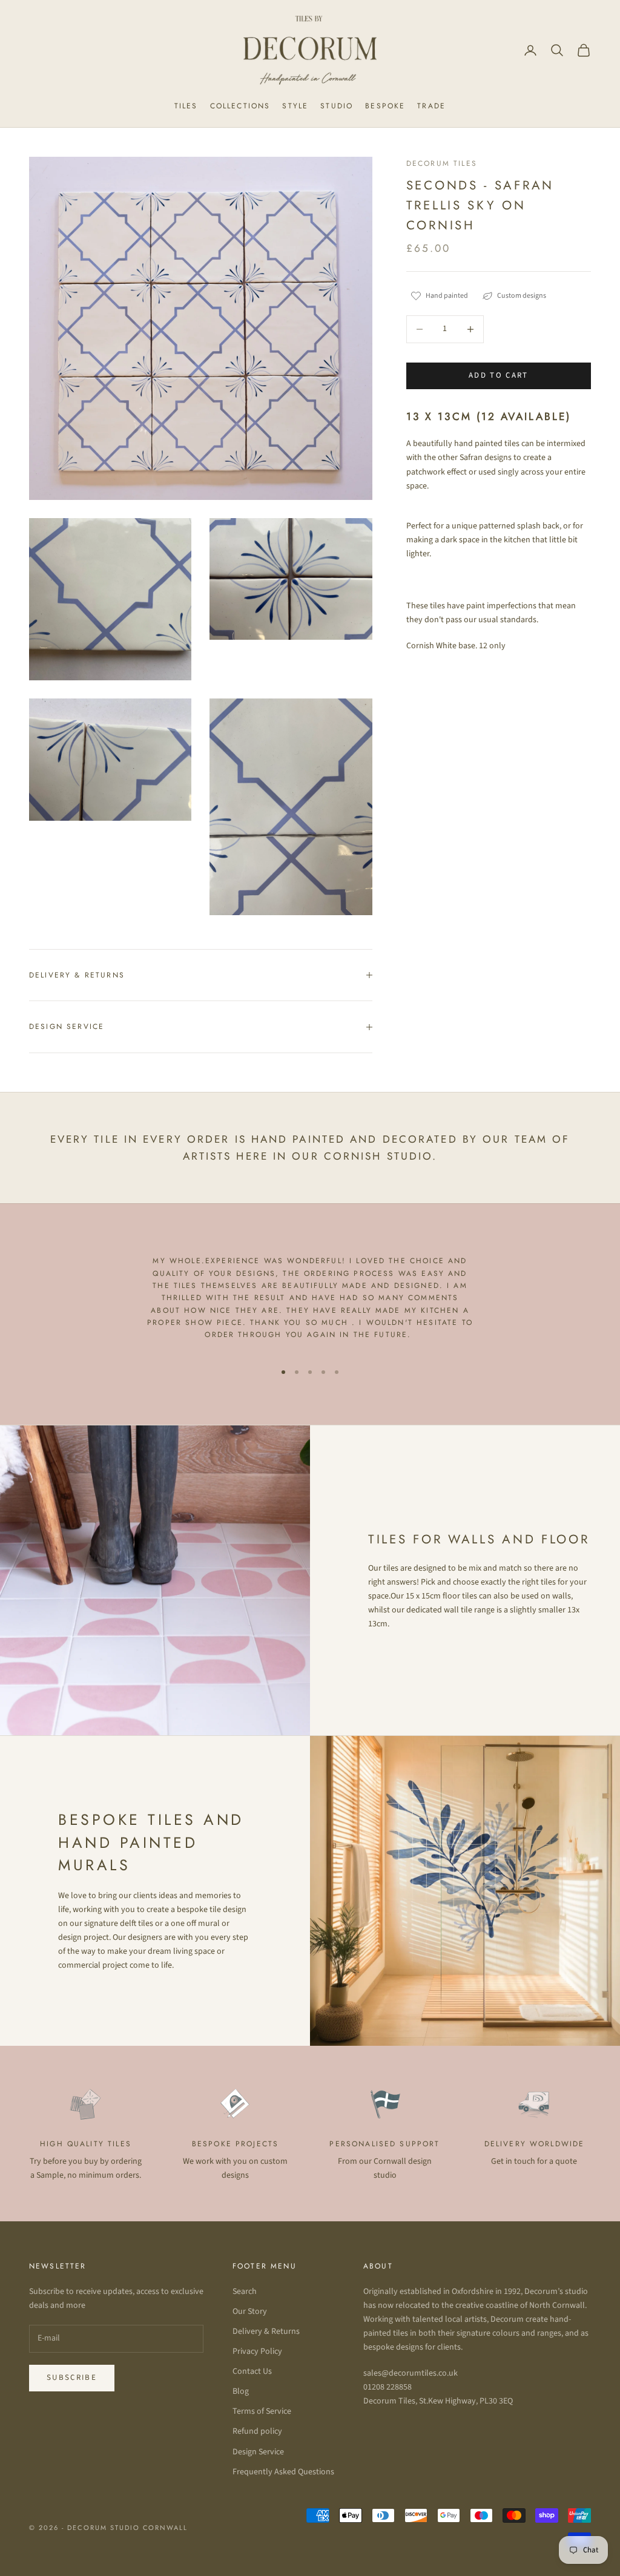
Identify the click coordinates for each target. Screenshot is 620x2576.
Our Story (250, 2311)
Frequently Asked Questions (283, 2472)
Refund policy (257, 2431)
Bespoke (385, 106)
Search (245, 2292)
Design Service (258, 2452)
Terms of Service (262, 2411)
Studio (337, 106)
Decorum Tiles (442, 163)
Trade (431, 106)
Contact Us (252, 2371)
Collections (240, 106)
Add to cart (499, 375)
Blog (241, 2391)
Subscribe (72, 2377)
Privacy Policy (257, 2351)
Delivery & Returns (266, 2331)
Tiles (186, 106)
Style (295, 106)
